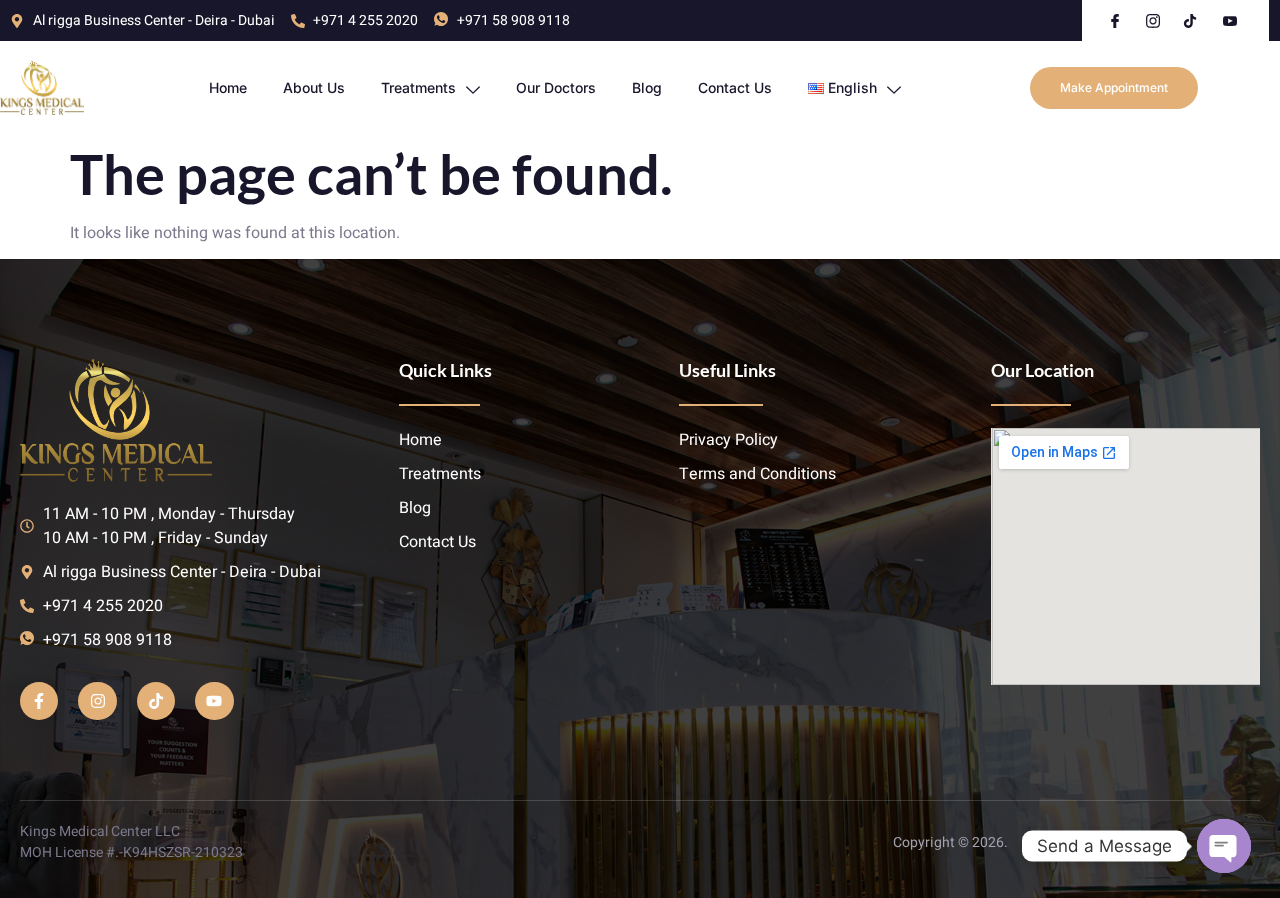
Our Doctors (556, 87)
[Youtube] (214, 701)
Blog (647, 87)
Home (228, 87)
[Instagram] (97, 701)
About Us (314, 87)
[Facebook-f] (39, 701)
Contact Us (735, 87)
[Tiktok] (156, 701)
